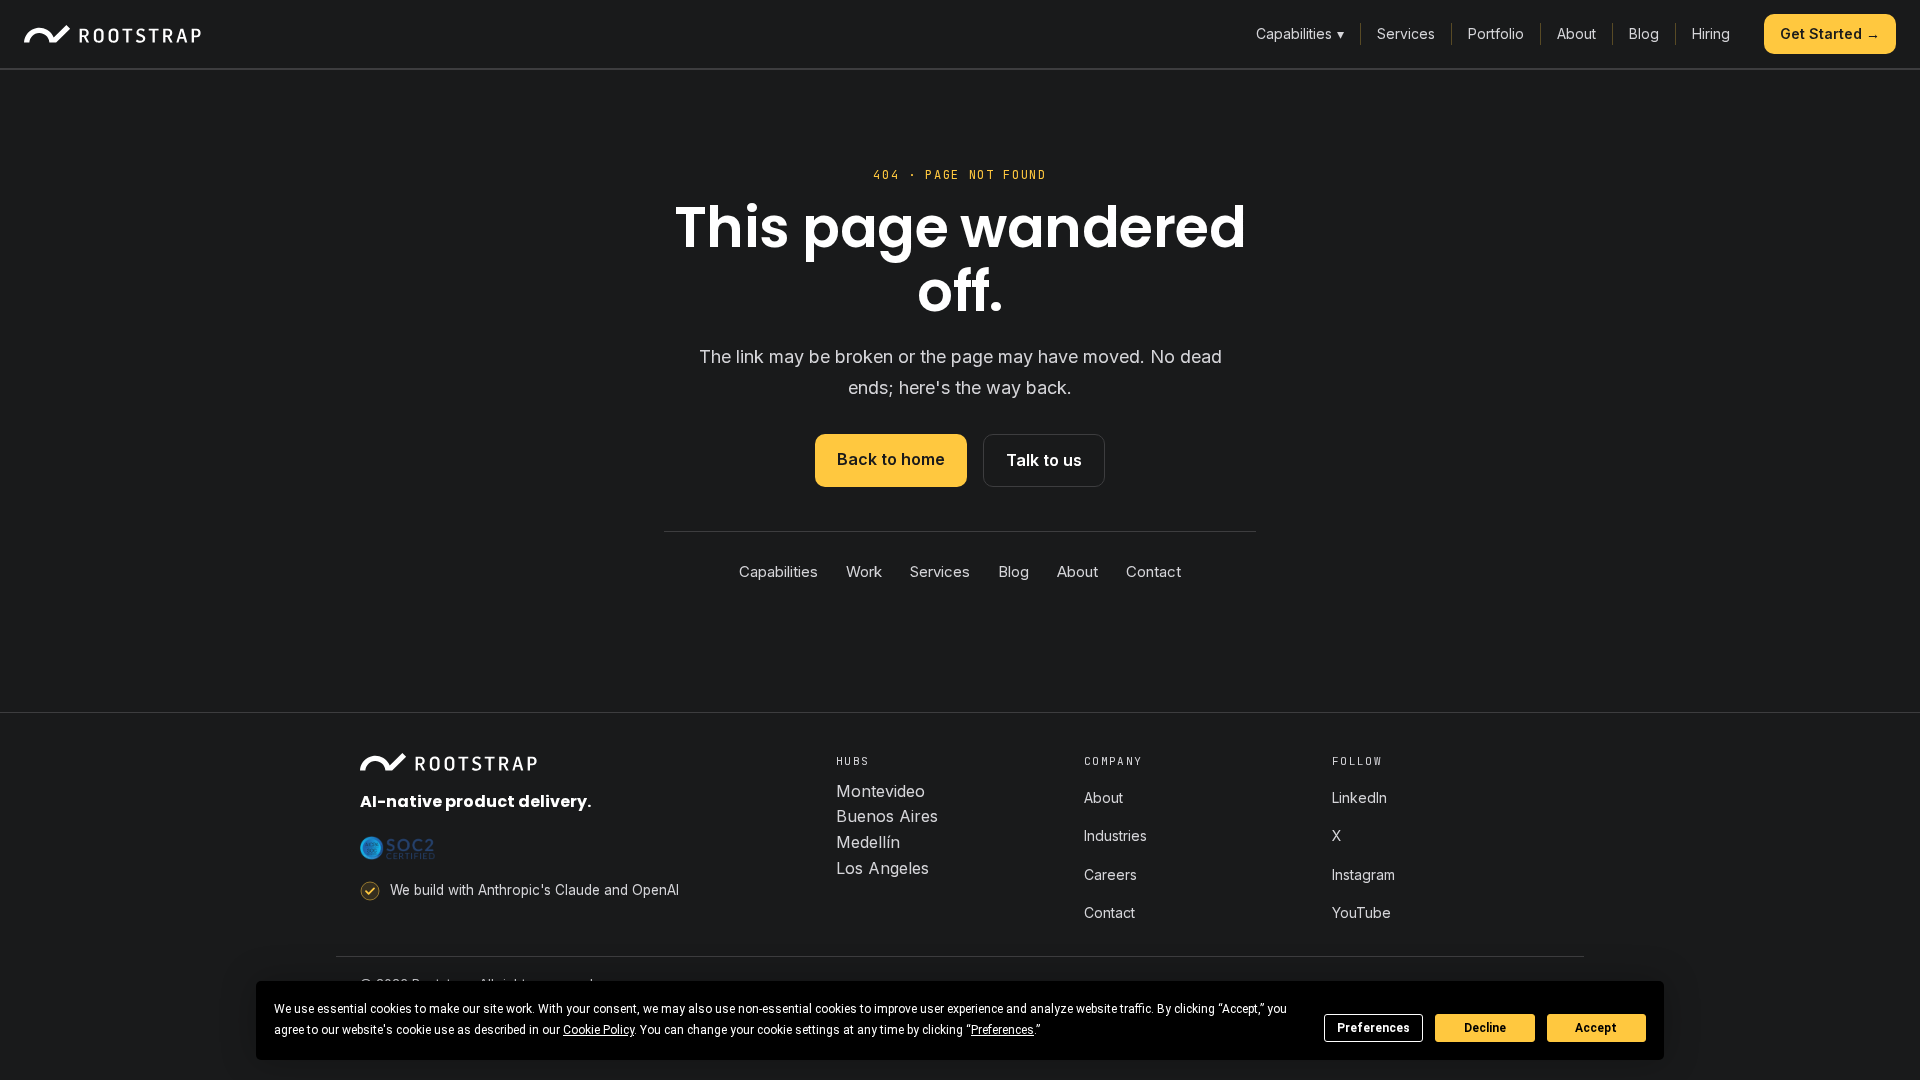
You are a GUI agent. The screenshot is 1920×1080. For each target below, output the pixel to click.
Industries (1115, 835)
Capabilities (1300, 33)
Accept (1596, 1028)
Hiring (1711, 33)
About (1576, 33)
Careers (1110, 874)
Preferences (1373, 1028)
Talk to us (1044, 460)
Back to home (891, 459)
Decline (1485, 1028)
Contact (1153, 571)
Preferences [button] (1002, 1030)
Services (1406, 33)
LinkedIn (1359, 797)
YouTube (1361, 912)
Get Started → (1830, 33)
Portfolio (1496, 33)
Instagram (1363, 874)
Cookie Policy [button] (598, 1030)
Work (864, 571)
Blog (1644, 33)
